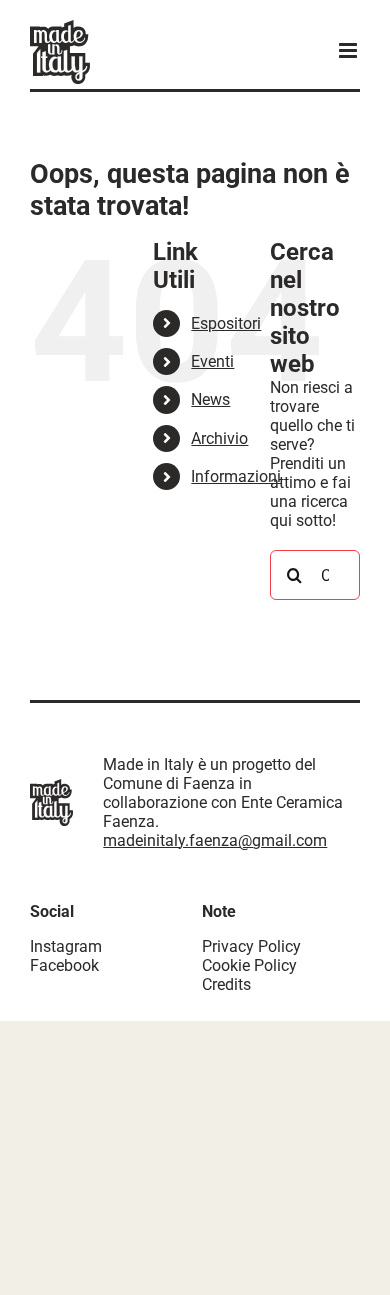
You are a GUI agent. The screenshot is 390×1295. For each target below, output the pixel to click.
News (210, 399)
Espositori (226, 323)
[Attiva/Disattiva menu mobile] (349, 50)
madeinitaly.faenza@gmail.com (215, 840)
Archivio (219, 438)
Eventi (212, 361)
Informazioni (236, 476)
